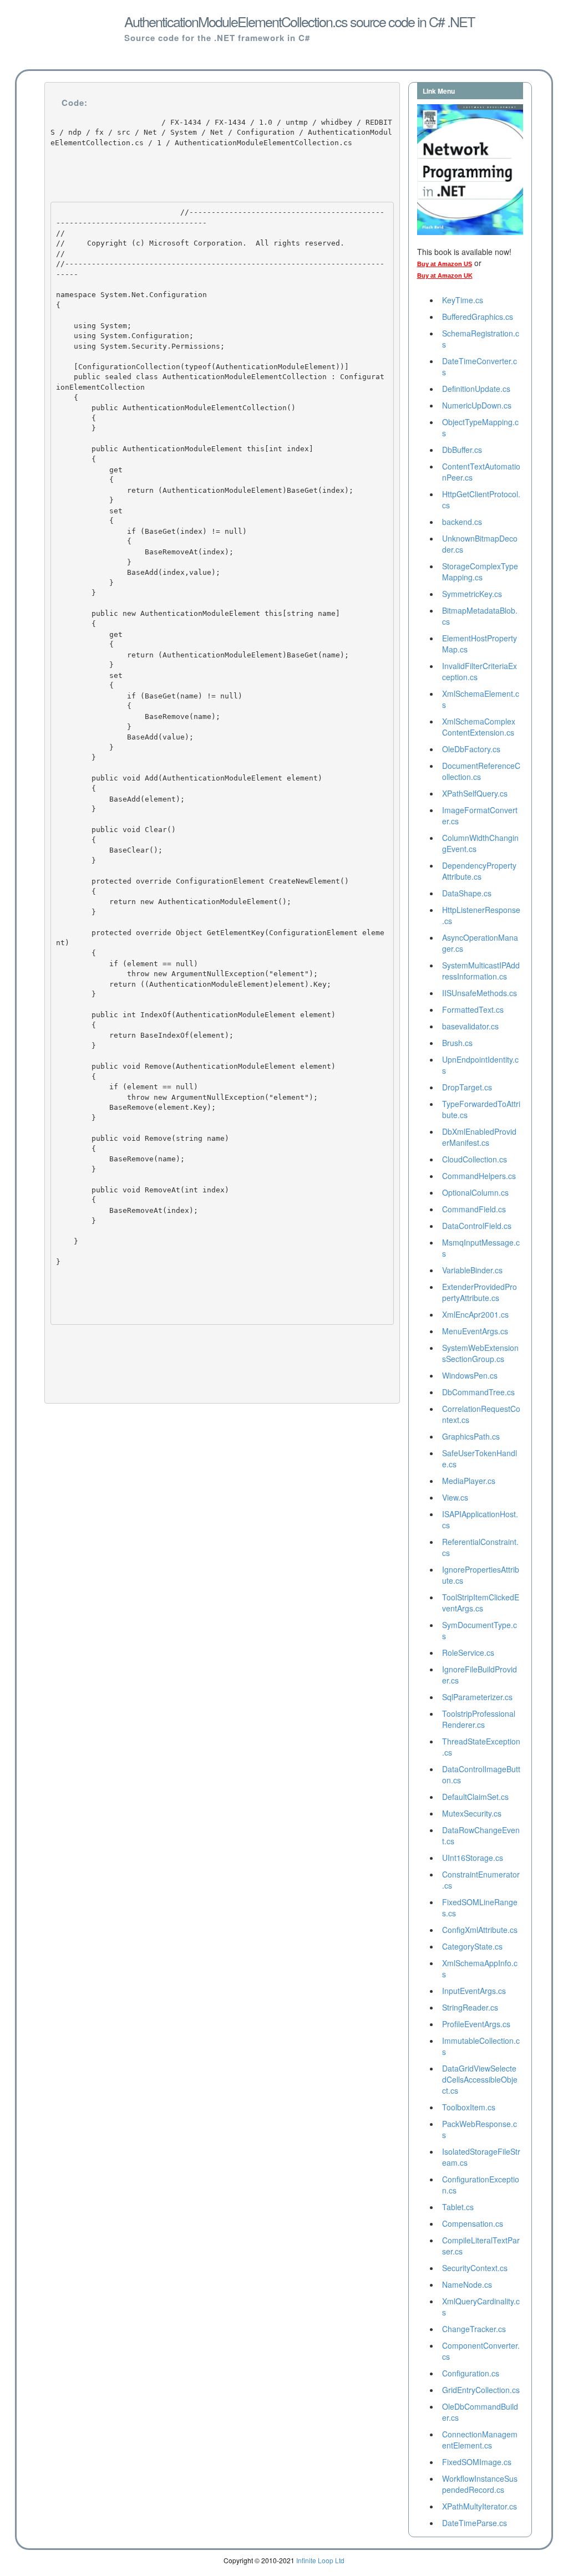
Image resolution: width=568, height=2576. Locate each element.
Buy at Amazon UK (445, 276)
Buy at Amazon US (445, 264)
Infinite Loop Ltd (320, 2560)
